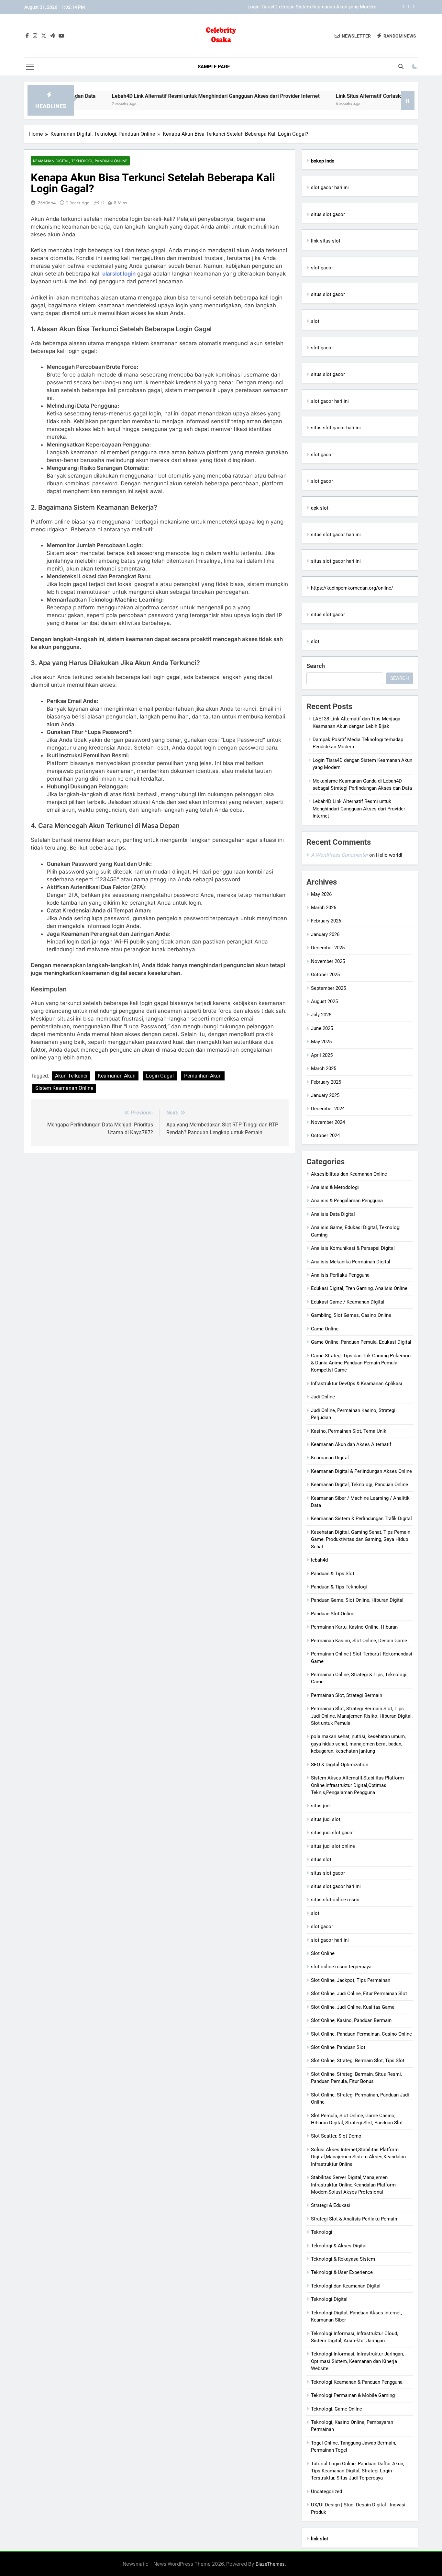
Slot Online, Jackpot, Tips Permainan (351, 1980)
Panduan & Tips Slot (333, 1574)
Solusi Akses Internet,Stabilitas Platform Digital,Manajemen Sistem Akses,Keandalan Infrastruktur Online (358, 2157)
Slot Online (323, 1953)
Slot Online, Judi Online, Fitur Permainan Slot (359, 1994)
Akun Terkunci (71, 1076)
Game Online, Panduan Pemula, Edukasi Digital (361, 1342)
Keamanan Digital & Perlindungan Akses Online (361, 1471)
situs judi (321, 1806)
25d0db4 (47, 203)
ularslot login (119, 274)
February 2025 (326, 1082)
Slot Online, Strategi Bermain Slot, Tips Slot (358, 2061)
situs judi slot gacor (332, 1833)
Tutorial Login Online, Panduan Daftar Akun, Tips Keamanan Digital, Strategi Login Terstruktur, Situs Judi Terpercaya (358, 2471)
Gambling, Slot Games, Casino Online (351, 1315)
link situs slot (326, 241)
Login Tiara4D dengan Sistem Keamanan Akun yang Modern (312, 7)
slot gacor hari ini (330, 187)
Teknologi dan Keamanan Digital (346, 2286)
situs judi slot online (333, 1846)
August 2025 (324, 1001)
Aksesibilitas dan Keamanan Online (349, 1174)
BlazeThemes (270, 2564)
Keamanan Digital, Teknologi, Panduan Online (80, 161)
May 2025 (321, 1042)
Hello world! (389, 855)
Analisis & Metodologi (335, 1187)
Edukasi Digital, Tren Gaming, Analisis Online (359, 1288)
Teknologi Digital (329, 2299)
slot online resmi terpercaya (341, 1967)
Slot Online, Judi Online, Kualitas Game (353, 2007)
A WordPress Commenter (339, 855)
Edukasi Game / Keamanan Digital (348, 1302)
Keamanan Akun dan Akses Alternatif (351, 1444)
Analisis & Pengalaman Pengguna (347, 1201)
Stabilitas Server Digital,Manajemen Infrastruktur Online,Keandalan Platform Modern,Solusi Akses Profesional (353, 2185)
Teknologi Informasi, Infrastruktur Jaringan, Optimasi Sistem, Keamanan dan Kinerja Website (357, 2361)
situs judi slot (326, 1819)
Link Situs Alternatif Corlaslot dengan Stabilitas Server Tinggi (357, 96)
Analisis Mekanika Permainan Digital (351, 1262)
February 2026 (326, 921)
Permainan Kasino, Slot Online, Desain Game (359, 1641)
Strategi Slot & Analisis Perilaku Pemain (354, 2219)
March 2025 (324, 1068)
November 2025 (328, 961)
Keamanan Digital (330, 1458)
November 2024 (328, 1122)
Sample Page (214, 67)
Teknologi (322, 2232)
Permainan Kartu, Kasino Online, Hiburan (354, 1627)
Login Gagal (160, 1076)
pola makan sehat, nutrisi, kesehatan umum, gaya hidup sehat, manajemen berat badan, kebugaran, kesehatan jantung (358, 1744)
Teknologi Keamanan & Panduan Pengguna (357, 2382)
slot (315, 321)
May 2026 (321, 894)
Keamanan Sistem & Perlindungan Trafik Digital (361, 1519)
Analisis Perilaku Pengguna (340, 1275)
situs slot (321, 1859)
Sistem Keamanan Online (64, 1088)
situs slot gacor (328, 214)
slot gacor (322, 268)
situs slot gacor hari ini (336, 428)
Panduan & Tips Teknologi (339, 1587)
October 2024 (325, 1135)
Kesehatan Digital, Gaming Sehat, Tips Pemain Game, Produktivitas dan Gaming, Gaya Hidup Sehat (361, 1539)
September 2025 (328, 988)
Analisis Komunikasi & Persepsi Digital (353, 1248)
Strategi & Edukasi (331, 2205)
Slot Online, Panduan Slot (338, 2047)
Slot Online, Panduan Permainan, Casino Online (361, 2034)
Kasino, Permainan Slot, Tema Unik (349, 1431)
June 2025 (322, 1028)
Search (316, 666)
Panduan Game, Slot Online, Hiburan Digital (357, 1600)
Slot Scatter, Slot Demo (336, 2136)
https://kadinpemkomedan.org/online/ (352, 588)
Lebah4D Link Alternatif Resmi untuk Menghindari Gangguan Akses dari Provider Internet (165, 96)
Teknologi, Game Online (337, 2409)
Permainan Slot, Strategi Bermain (347, 1695)
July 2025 (321, 1015)
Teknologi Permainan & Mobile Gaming (353, 2395)
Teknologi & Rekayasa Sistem (343, 2259)
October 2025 (325, 975)
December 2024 (328, 1109)
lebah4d (319, 1560)
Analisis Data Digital (333, 1214)
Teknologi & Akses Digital (339, 2246)
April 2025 (322, 1055)
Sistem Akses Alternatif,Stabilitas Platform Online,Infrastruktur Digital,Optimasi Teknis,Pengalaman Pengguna (357, 1785)
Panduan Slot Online (333, 1614)
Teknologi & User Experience (342, 2272)
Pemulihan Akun (203, 1076)
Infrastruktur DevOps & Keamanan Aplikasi (357, 1384)
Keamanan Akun (117, 1076)
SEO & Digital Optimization (340, 1765)
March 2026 (324, 908)
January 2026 (325, 934)
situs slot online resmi (335, 1900)
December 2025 (328, 948)
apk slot (320, 508)
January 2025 (325, 1095)
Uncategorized (326, 2491)
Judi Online (323, 1397)
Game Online (325, 1329)
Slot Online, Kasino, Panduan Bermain (351, 2020)
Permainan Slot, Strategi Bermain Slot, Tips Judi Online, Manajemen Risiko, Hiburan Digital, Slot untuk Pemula (362, 1716)
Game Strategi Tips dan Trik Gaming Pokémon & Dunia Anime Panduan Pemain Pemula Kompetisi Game (361, 1363)
